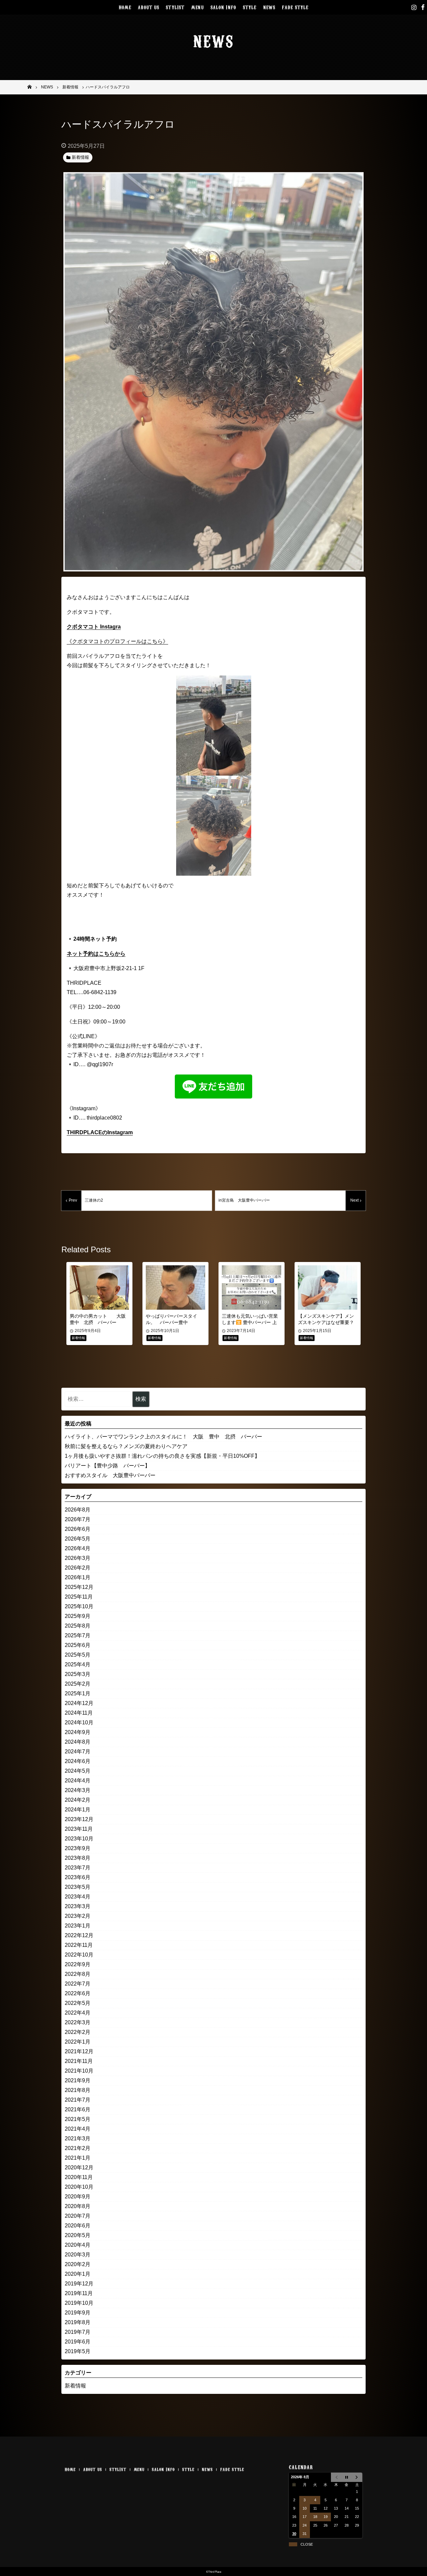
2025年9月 (78, 1616)
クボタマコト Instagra (94, 627)
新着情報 (75, 2386)
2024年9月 (78, 1732)
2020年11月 (79, 2177)
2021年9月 (78, 2080)
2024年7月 (78, 1752)
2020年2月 (78, 2264)
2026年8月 (78, 1510)
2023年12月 (79, 1819)
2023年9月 (78, 1848)
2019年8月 (78, 2322)
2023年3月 (78, 1906)
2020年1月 (78, 2274)
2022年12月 (79, 1935)
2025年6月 (78, 1645)
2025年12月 (79, 1587)
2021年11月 (79, 2061)
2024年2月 (78, 1800)
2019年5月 (78, 2351)
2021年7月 (78, 2100)
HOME (125, 7)
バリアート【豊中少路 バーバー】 (107, 1466)
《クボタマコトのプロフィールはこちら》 (117, 641)
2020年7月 (78, 2216)
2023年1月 (78, 1926)
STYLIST (175, 7)
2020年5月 (78, 2235)
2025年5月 (78, 1655)
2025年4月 (78, 1664)
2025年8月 (78, 1626)
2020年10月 (79, 2187)
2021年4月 (78, 2129)
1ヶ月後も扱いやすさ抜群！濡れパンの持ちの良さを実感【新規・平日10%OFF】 (162, 1456)
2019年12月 (79, 2284)
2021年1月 (78, 2158)
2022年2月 (78, 2032)
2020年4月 (78, 2245)
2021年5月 (78, 2119)
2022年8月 (78, 1974)
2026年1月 (78, 1577)
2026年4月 (78, 1548)
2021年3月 (78, 2138)
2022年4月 (78, 2013)
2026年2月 (78, 1568)
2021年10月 (79, 2071)
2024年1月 (78, 1810)
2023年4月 (78, 1897)
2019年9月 (78, 2313)
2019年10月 (79, 2303)
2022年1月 (78, 2042)
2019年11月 (79, 2293)
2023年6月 (78, 1877)
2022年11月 (79, 1945)
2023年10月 (79, 1839)
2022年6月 (78, 1993)
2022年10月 (79, 1955)
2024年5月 (78, 1771)
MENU (197, 7)
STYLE (250, 7)
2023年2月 (78, 1916)
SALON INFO (223, 7)
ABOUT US (148, 7)
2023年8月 (78, 1858)
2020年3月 (78, 2255)
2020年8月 (78, 2206)
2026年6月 (78, 1529)
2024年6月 (78, 1761)
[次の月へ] (357, 2477)
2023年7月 (78, 1868)
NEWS (269, 7)
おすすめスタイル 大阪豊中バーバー (110, 1475)
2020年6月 (78, 2226)
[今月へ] (346, 2477)
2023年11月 (79, 1829)
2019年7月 (78, 2332)
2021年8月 (78, 2090)
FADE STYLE (295, 7)
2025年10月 (79, 1606)
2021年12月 (79, 2051)
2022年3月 (78, 2022)
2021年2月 (78, 2148)
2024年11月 (79, 1713)
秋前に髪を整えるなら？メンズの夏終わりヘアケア (126, 1446)
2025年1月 (78, 1693)
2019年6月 (78, 2342)
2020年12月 (79, 2168)
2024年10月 (79, 1723)
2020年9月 (78, 2197)
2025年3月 (78, 1674)
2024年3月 (78, 1790)
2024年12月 (79, 1703)
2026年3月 (78, 1558)
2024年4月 (78, 1781)
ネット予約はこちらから (96, 954)
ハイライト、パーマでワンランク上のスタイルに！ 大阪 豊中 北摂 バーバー (163, 1437)
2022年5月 (78, 2003)
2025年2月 (78, 1684)
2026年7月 (78, 1519)
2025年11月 (79, 1597)
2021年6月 (78, 2109)
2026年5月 (78, 1539)
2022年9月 (78, 1964)
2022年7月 (78, 1984)
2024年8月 (78, 1742)
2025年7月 (78, 1635)
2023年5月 (78, 1887)
